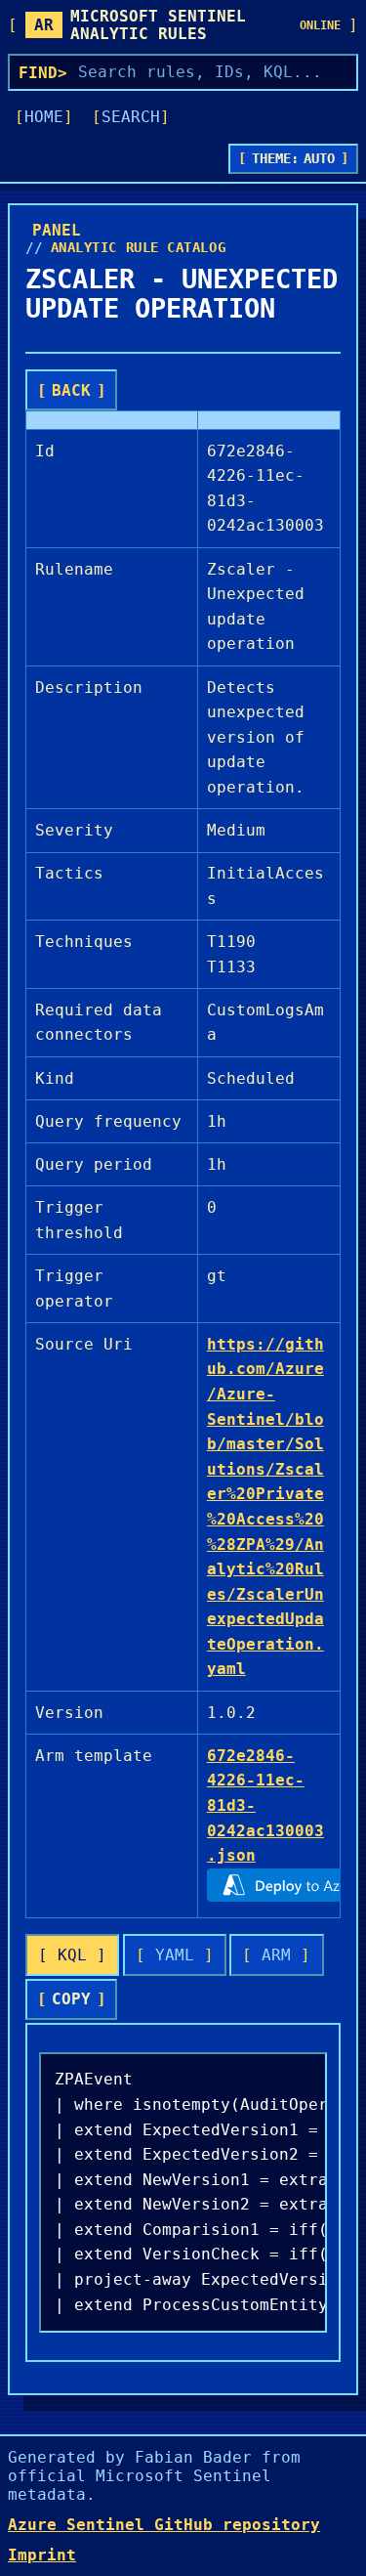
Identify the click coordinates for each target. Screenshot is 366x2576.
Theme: (294, 158)
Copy (71, 1999)
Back (71, 390)
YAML (175, 1955)
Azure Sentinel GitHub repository (164, 2525)
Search (131, 117)
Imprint (42, 2555)
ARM (276, 1955)
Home (44, 117)
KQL (72, 1955)
